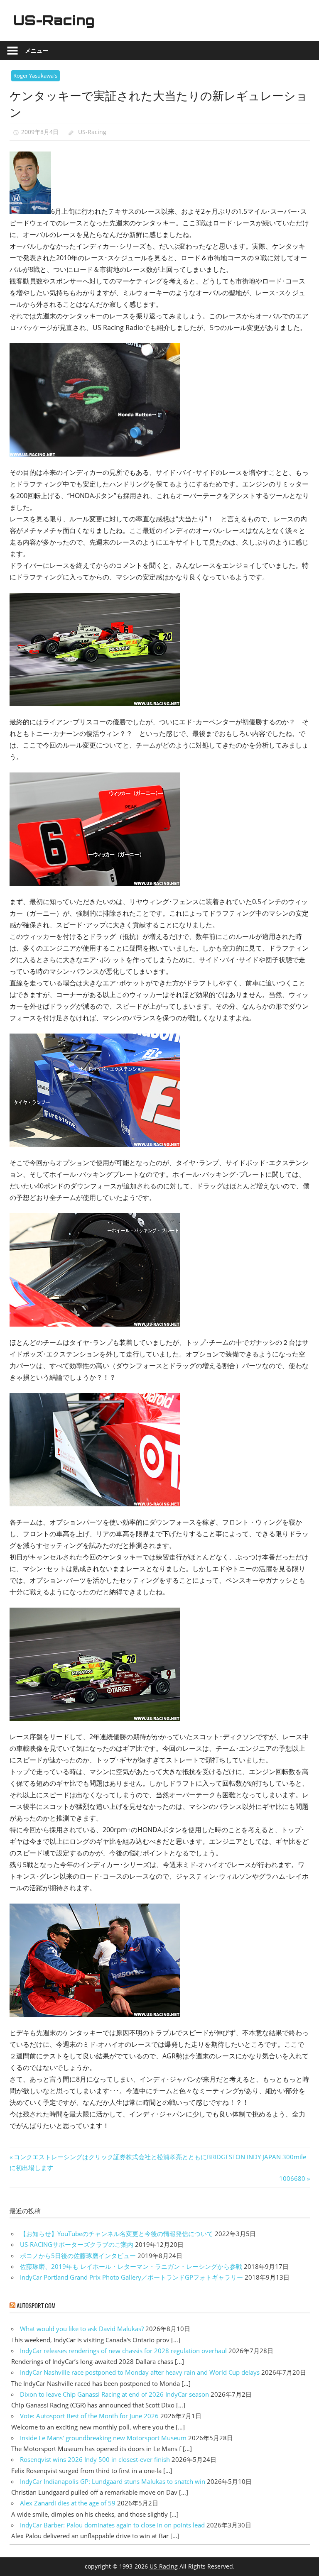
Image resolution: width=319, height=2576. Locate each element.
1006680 (292, 2178)
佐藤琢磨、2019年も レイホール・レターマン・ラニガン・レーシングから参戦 (131, 2266)
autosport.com (36, 2305)
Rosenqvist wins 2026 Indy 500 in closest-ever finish (95, 2459)
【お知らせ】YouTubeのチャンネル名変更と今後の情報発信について (117, 2234)
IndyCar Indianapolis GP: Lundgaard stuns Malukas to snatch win (113, 2481)
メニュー (37, 50)
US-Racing (54, 20)
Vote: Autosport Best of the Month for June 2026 (89, 2416)
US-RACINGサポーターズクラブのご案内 (77, 2244)
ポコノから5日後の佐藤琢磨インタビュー (78, 2256)
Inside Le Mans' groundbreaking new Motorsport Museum (103, 2438)
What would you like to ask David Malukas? (82, 2329)
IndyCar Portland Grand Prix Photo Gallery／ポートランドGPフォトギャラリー (131, 2277)
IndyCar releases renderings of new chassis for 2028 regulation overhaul (123, 2351)
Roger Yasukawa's (35, 76)
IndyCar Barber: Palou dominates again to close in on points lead (112, 2525)
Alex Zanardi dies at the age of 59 (68, 2503)
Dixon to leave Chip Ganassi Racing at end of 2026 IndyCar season (114, 2394)
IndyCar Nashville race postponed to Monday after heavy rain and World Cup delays (140, 2372)
